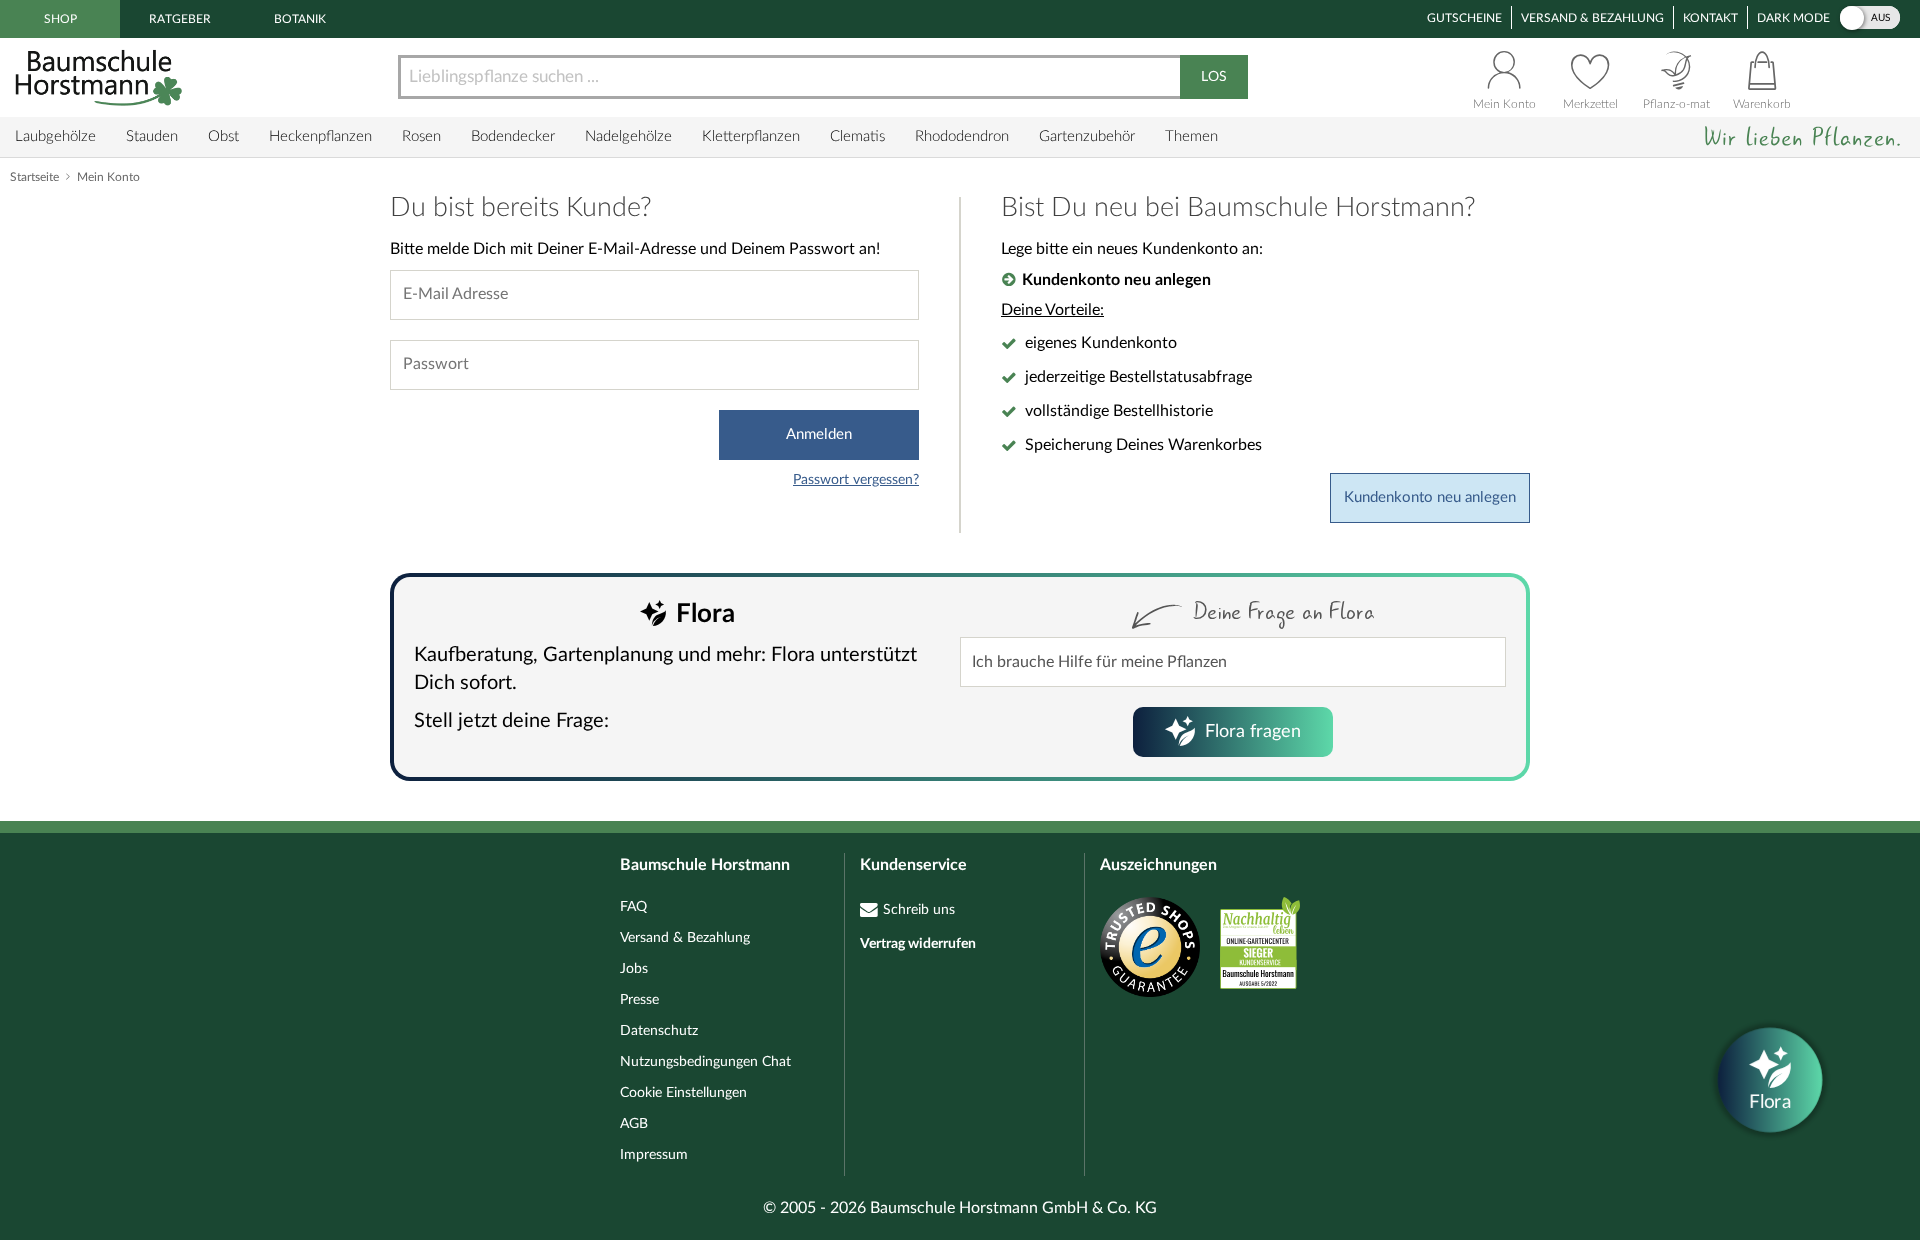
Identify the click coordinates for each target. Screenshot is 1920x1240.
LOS (1214, 77)
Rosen (421, 136)
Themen (1191, 136)
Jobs (634, 969)
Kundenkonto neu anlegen (1430, 497)
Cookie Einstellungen (683, 1093)
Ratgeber (180, 19)
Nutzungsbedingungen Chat (705, 1062)
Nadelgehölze (628, 136)
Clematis (857, 136)
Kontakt (1710, 18)
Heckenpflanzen (320, 136)
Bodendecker (513, 136)
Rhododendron (962, 136)
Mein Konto (108, 177)
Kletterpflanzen (751, 136)
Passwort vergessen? (856, 480)
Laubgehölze (55, 136)
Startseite (34, 177)
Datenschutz (659, 1031)
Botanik (300, 19)
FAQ (633, 907)
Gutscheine (1464, 18)
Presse (639, 1000)
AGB (634, 1124)
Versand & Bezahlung (1592, 18)
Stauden (152, 136)
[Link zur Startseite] (101, 77)
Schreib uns (919, 910)
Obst (223, 136)
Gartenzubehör (1087, 136)
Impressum (654, 1155)
